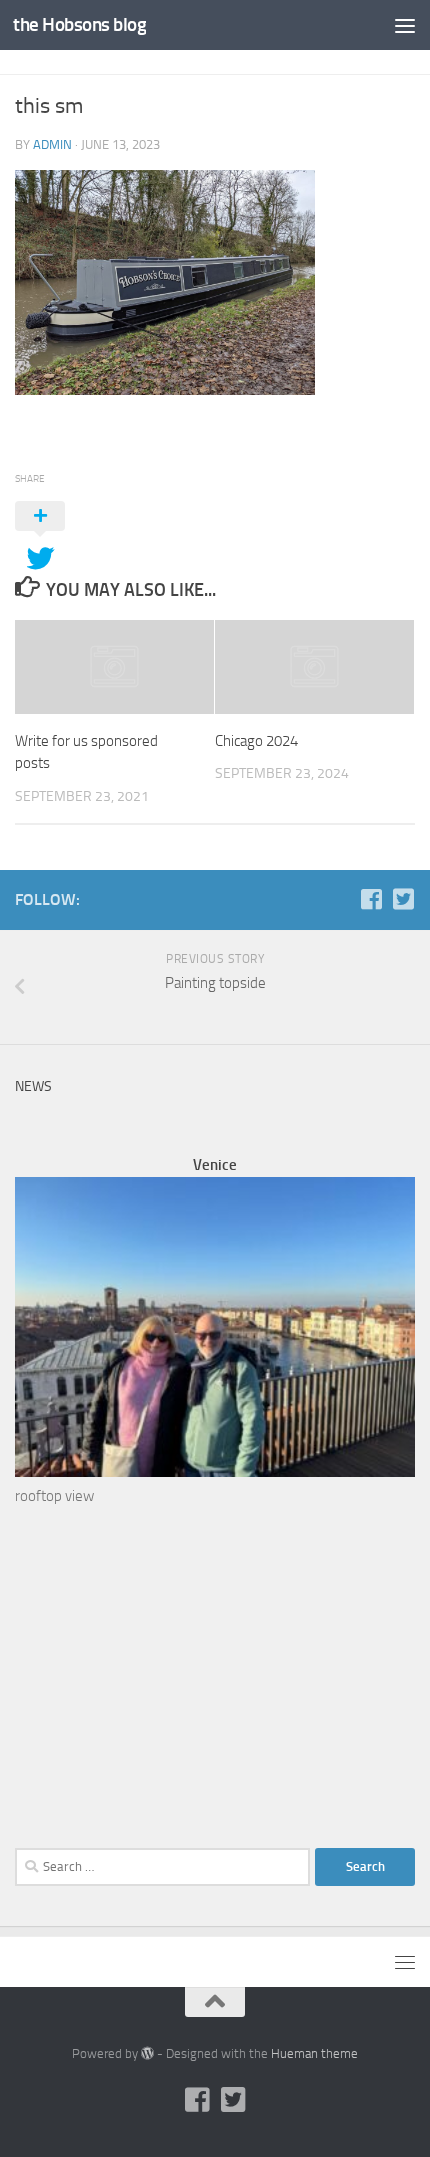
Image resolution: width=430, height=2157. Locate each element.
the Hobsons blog (79, 24)
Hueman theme (314, 2053)
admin (52, 144)
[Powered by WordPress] (147, 2053)
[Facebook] (371, 899)
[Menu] (405, 25)
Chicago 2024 (256, 741)
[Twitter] (403, 899)
